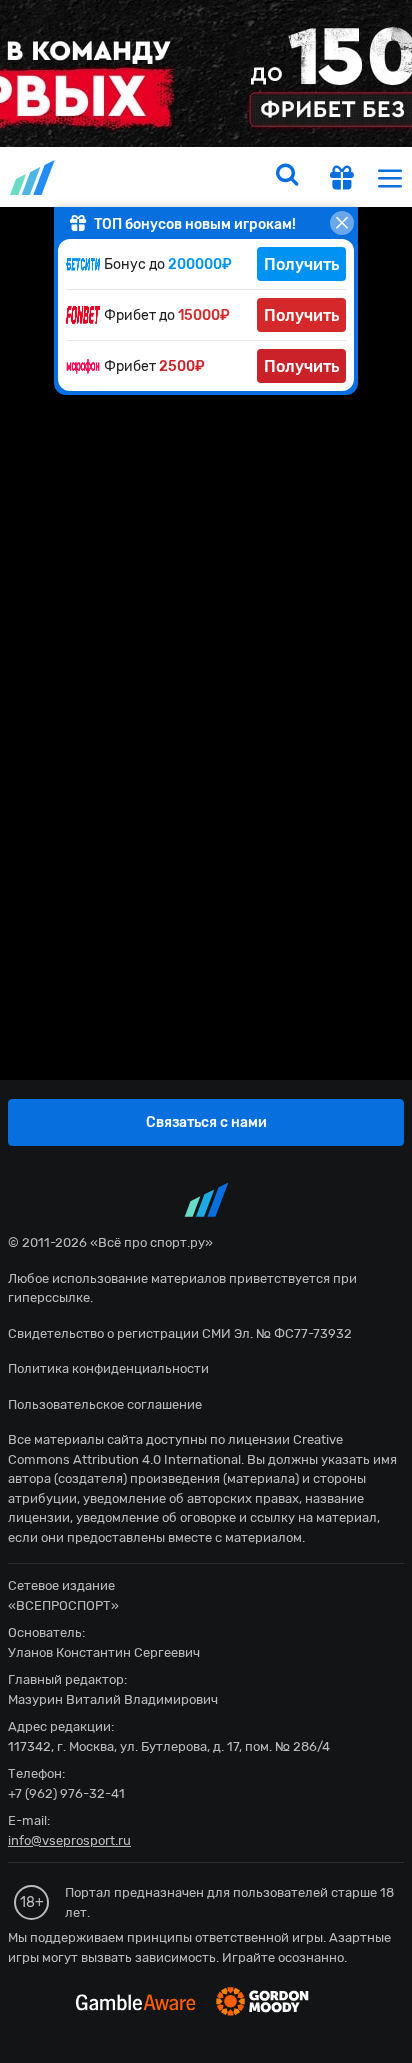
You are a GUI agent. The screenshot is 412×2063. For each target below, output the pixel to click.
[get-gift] (342, 180)
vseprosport (34, 177)
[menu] (390, 177)
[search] (287, 177)
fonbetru (206, 1031)
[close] (342, 223)
